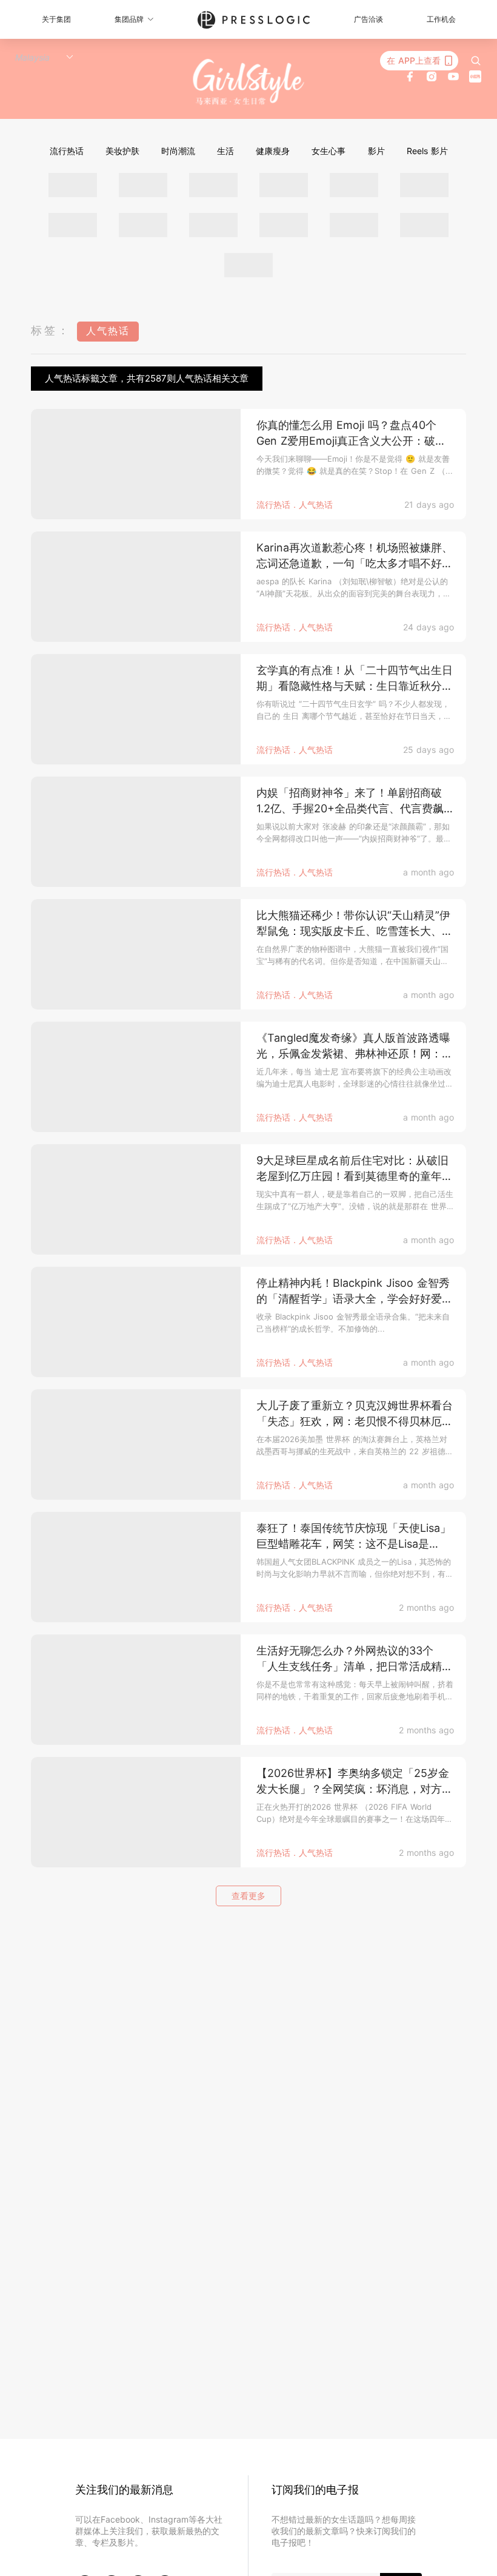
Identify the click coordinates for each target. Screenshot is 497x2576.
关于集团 (56, 19)
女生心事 (329, 151)
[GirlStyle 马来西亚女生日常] (249, 82)
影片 (376, 151)
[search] (476, 61)
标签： (51, 330)
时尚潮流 (178, 151)
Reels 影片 (427, 151)
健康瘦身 (273, 151)
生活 (225, 151)
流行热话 (67, 151)
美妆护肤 (122, 151)
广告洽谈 (369, 19)
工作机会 (441, 19)
